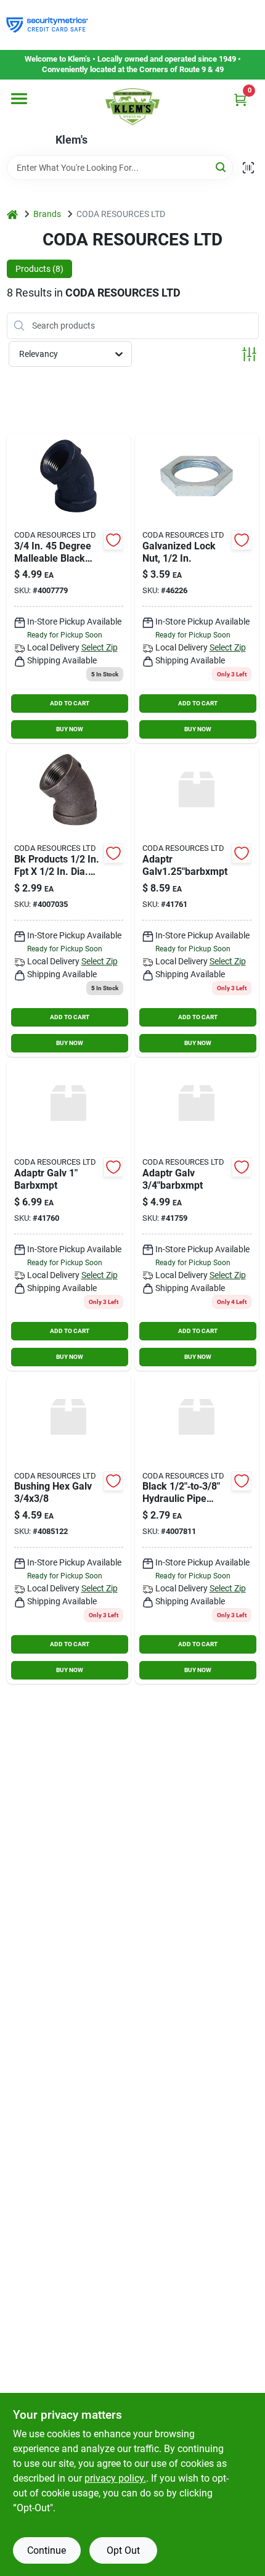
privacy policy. (115, 2478)
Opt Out (123, 2550)
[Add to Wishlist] (113, 540)
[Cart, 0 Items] (240, 100)
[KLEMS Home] (132, 107)
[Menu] (19, 99)
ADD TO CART (70, 703)
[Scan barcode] (248, 168)
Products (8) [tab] (39, 269)
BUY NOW (70, 729)
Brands (47, 214)
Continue (47, 2550)
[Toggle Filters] (249, 354)
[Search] (222, 167)
